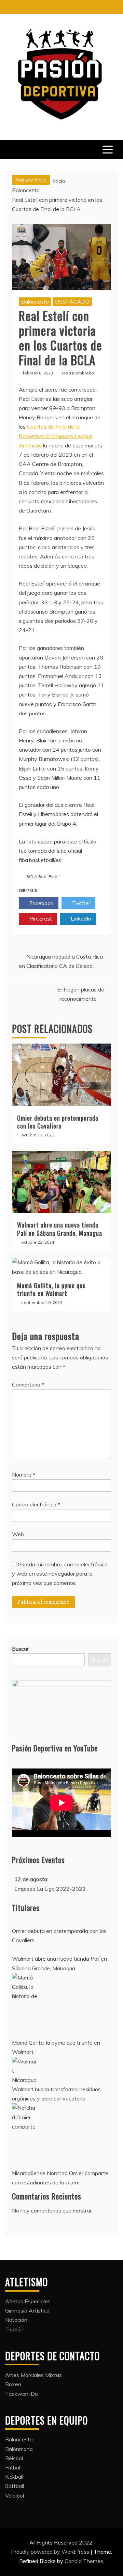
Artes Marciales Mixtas (33, 2375)
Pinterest (40, 919)
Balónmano (19, 2449)
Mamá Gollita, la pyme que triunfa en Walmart (51, 1289)
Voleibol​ (15, 2495)
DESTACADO (72, 301)
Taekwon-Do (22, 2394)
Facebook (41, 903)
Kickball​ (14, 2477)
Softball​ (15, 2486)
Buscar (20, 1649)
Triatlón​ (14, 2329)
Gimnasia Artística (27, 2310)
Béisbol (14, 2458)
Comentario (28, 1384)
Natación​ (16, 2320)
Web (18, 1534)
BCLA (32, 877)
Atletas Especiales (28, 2301)
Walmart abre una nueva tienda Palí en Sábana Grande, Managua (60, 1229)
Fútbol (13, 2467)
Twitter (80, 903)
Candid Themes (84, 2561)
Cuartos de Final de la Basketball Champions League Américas (56, 436)
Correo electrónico (36, 1504)
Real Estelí (49, 877)
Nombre (24, 1475)
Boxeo (13, 2384)
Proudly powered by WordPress (51, 2552)
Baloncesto (35, 301)
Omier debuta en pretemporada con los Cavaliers (58, 1122)
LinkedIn (80, 919)
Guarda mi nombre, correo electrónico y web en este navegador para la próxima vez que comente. (60, 1574)
